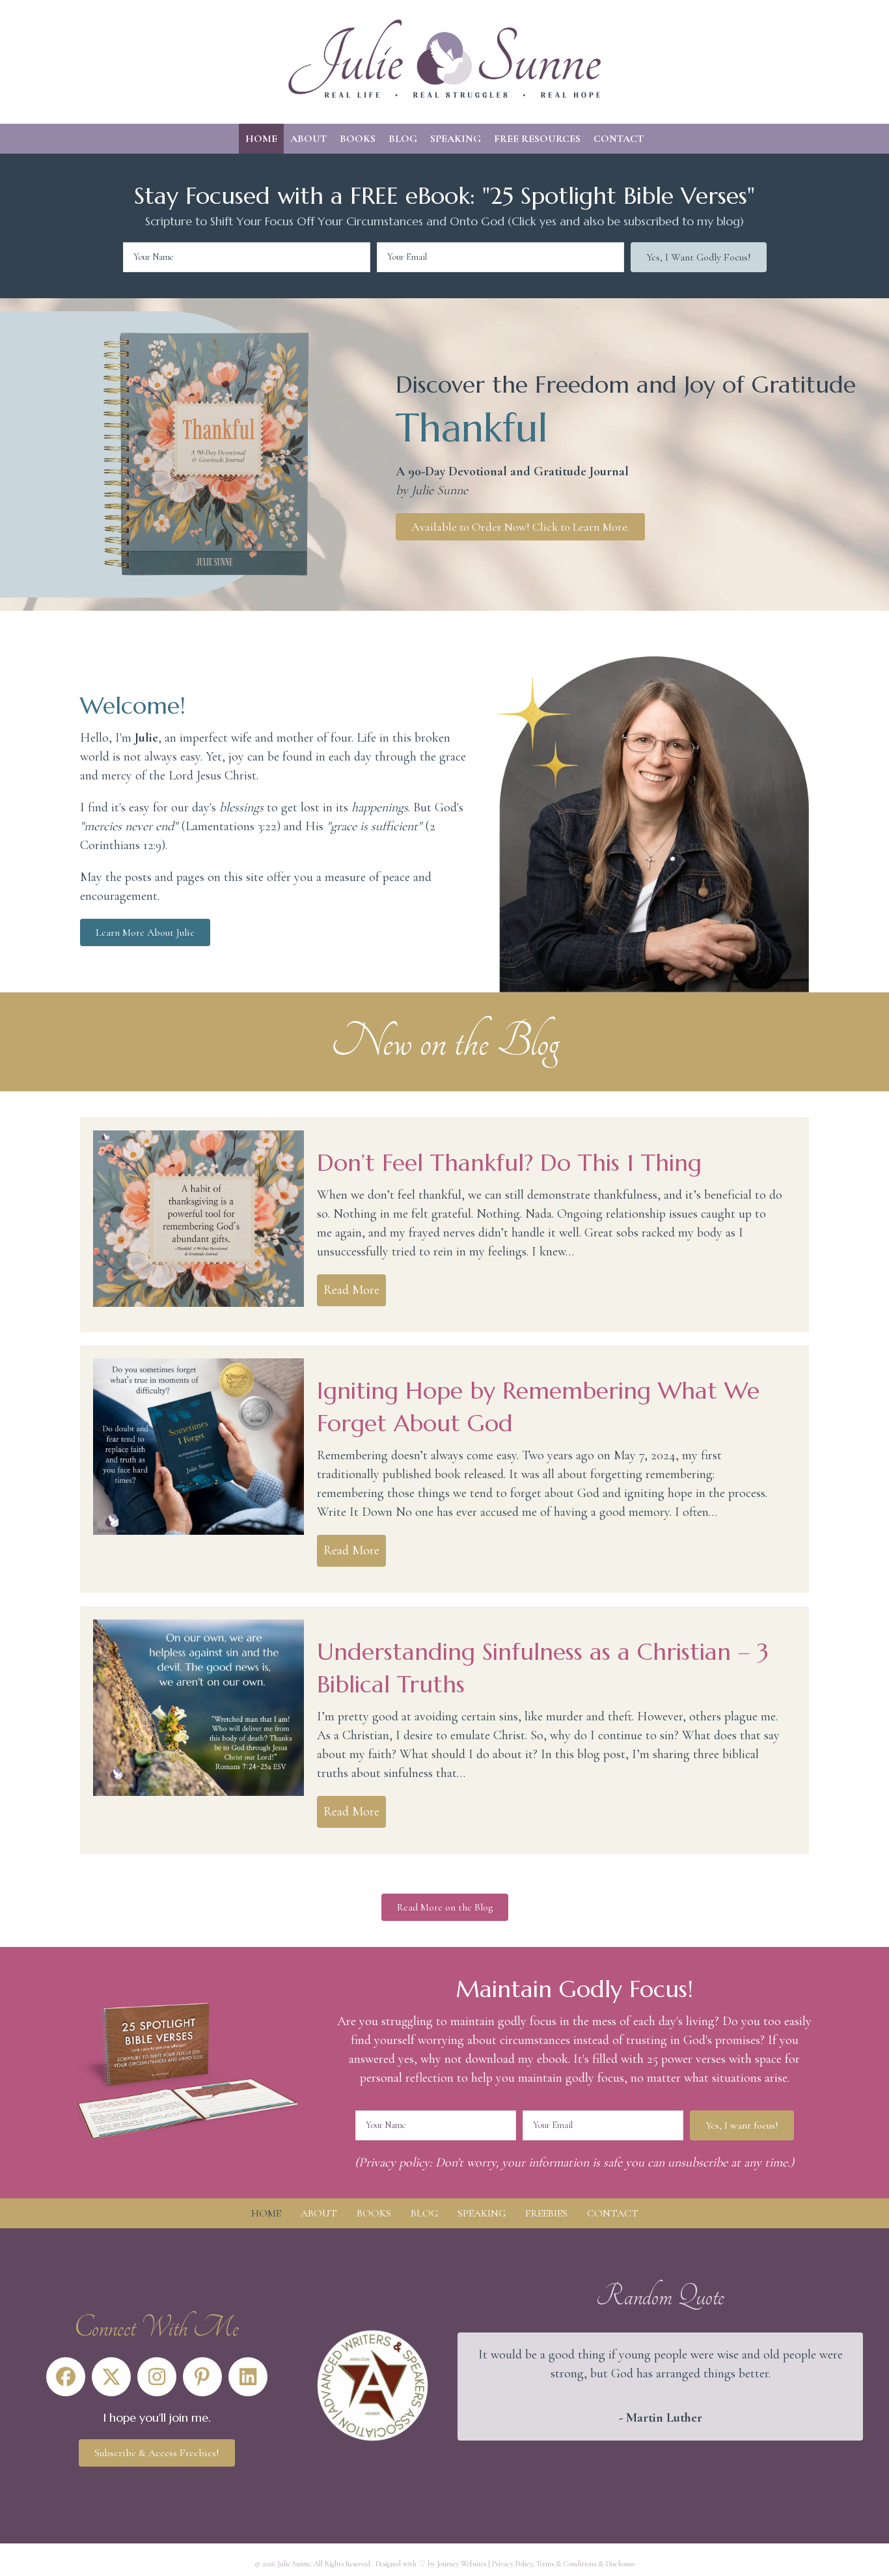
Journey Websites (461, 2564)
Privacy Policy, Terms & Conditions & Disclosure (564, 2564)
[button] (699, 257)
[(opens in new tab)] (373, 2385)
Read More (355, 1290)
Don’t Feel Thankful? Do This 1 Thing (509, 1163)
